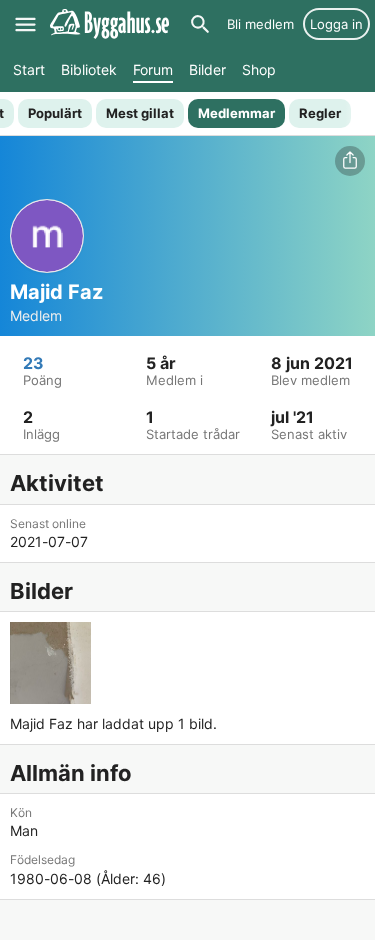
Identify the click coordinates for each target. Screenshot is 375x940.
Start (29, 69)
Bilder (207, 69)
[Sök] (200, 24)
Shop (259, 69)
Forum (153, 69)
